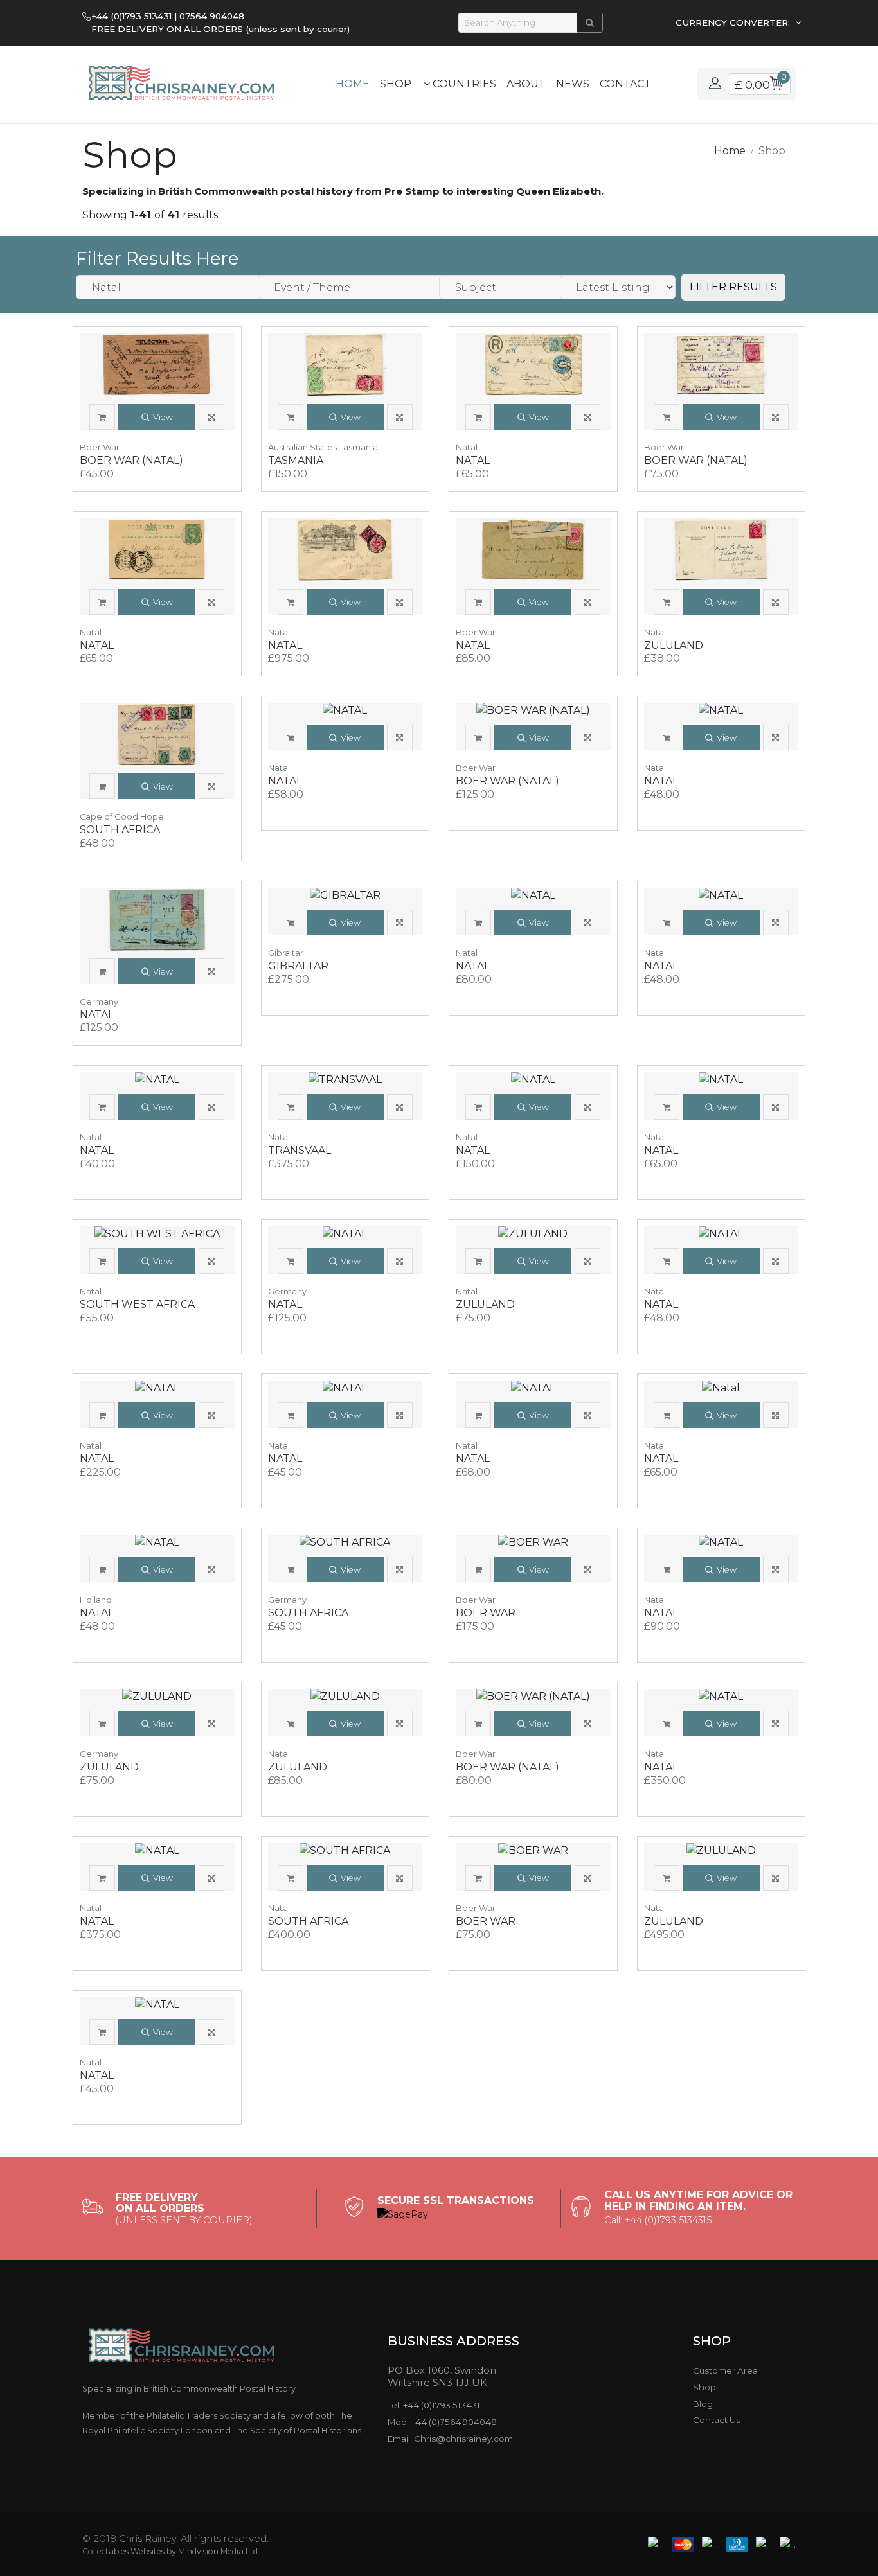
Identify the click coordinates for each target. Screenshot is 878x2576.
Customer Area (725, 2370)
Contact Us (717, 2420)
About (526, 84)
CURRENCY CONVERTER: (734, 22)
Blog (703, 2404)
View (163, 417)
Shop (396, 84)
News (573, 84)
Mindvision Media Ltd (218, 2551)
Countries (463, 84)
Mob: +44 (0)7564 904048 (442, 2422)
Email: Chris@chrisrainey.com (450, 2439)
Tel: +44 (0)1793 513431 (434, 2405)
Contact (625, 84)
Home (353, 84)
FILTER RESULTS (733, 287)
